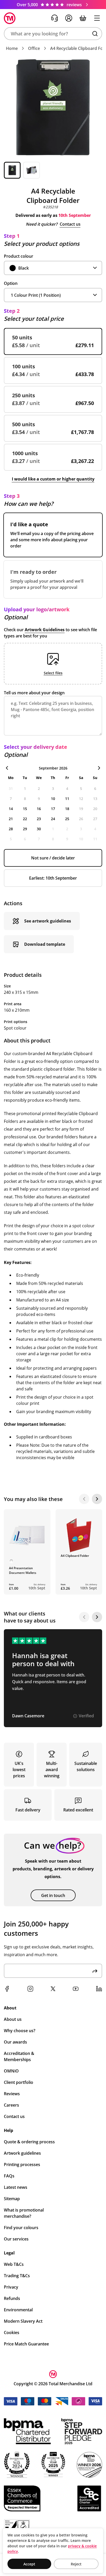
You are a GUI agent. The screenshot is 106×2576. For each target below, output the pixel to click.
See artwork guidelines (48, 921)
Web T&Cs (14, 2264)
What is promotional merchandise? (24, 2213)
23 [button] (39, 819)
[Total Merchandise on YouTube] (76, 1989)
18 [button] (67, 809)
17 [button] (53, 809)
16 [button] (39, 809)
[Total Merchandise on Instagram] (30, 1989)
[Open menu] (97, 18)
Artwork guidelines (22, 2153)
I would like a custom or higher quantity (53, 479)
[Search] (95, 34)
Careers (11, 2105)
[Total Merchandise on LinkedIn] (99, 1989)
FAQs (9, 2176)
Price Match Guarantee (26, 2344)
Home (12, 48)
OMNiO (11, 2071)
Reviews (12, 2094)
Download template (45, 944)
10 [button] (53, 799)
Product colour (19, 256)
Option (11, 283)
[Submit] (95, 1971)
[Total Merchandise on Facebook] (7, 1989)
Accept (29, 2564)
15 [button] (25, 809)
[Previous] (84, 1499)
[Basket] (83, 18)
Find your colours (21, 2228)
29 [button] (25, 829)
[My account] (69, 18)
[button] (53, 34)
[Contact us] (55, 18)
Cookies (12, 2333)
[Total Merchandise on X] (53, 1989)
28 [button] (11, 829)
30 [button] (39, 829)
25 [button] (67, 819)
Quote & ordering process (29, 2142)
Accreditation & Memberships (19, 2056)
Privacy (11, 2287)
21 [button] (11, 819)
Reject (76, 2564)
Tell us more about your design (34, 693)
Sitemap (12, 2199)
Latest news (16, 2187)
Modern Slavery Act (23, 2321)
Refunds (12, 2298)
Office (34, 48)
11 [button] (67, 799)
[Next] (97, 1499)
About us (13, 2019)
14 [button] (11, 809)
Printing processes (22, 2165)
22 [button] (25, 819)
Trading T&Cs (17, 2276)
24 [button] (53, 819)
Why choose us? (20, 2031)
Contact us (70, 224)
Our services (16, 2239)
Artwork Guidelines (45, 630)
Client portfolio (19, 2082)
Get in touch (53, 1895)
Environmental (18, 2310)
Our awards (15, 2042)
